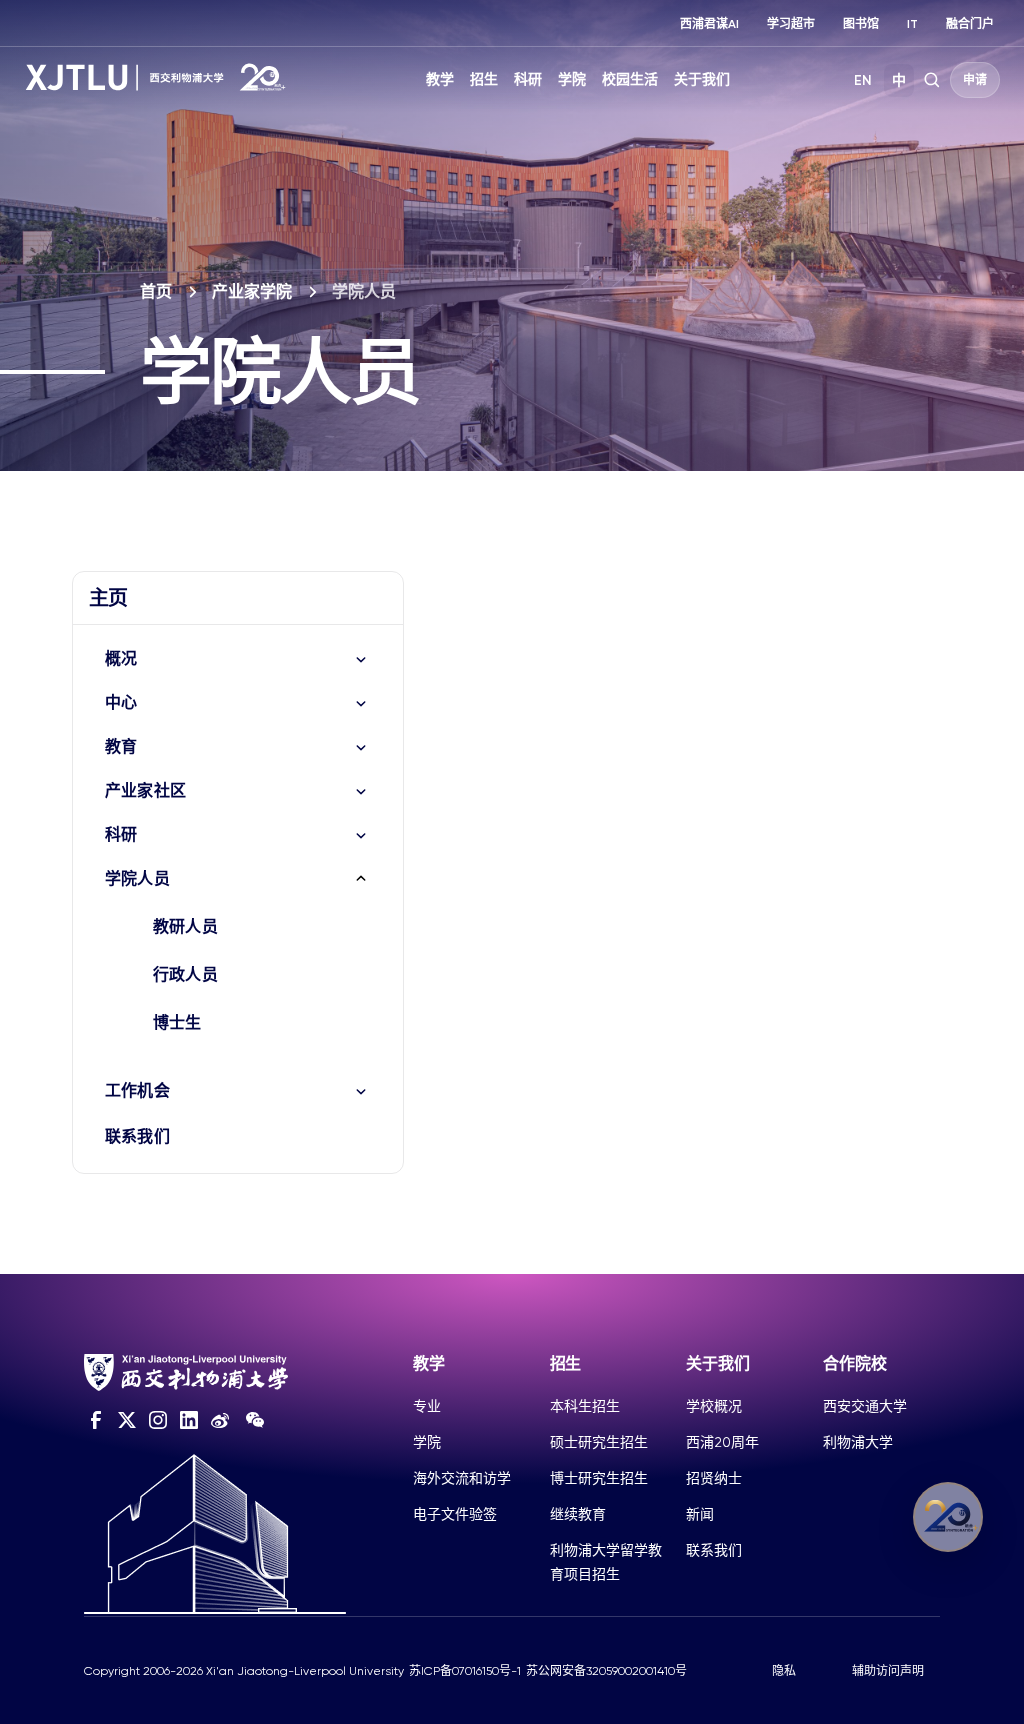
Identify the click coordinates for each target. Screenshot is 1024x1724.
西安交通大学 (865, 1406)
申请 (975, 80)
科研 (528, 79)
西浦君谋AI (709, 24)
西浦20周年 (722, 1442)
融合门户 (970, 24)
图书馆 (861, 24)
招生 (484, 79)
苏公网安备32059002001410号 (606, 1671)
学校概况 (714, 1406)
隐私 (784, 1671)
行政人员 (185, 974)
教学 (440, 79)
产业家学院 (252, 291)
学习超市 (791, 24)
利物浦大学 (858, 1442)
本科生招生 (585, 1406)
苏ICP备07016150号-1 (465, 1671)
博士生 (177, 1022)
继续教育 (578, 1514)
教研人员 (185, 926)
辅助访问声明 (888, 1671)
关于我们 (702, 79)
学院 (572, 79)
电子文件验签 (455, 1514)
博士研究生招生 (599, 1478)
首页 (156, 291)
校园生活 (630, 79)
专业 (427, 1406)
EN (863, 80)
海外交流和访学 (462, 1478)
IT (912, 24)
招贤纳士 (714, 1478)
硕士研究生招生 (599, 1442)
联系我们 (137, 1136)
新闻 (700, 1514)
